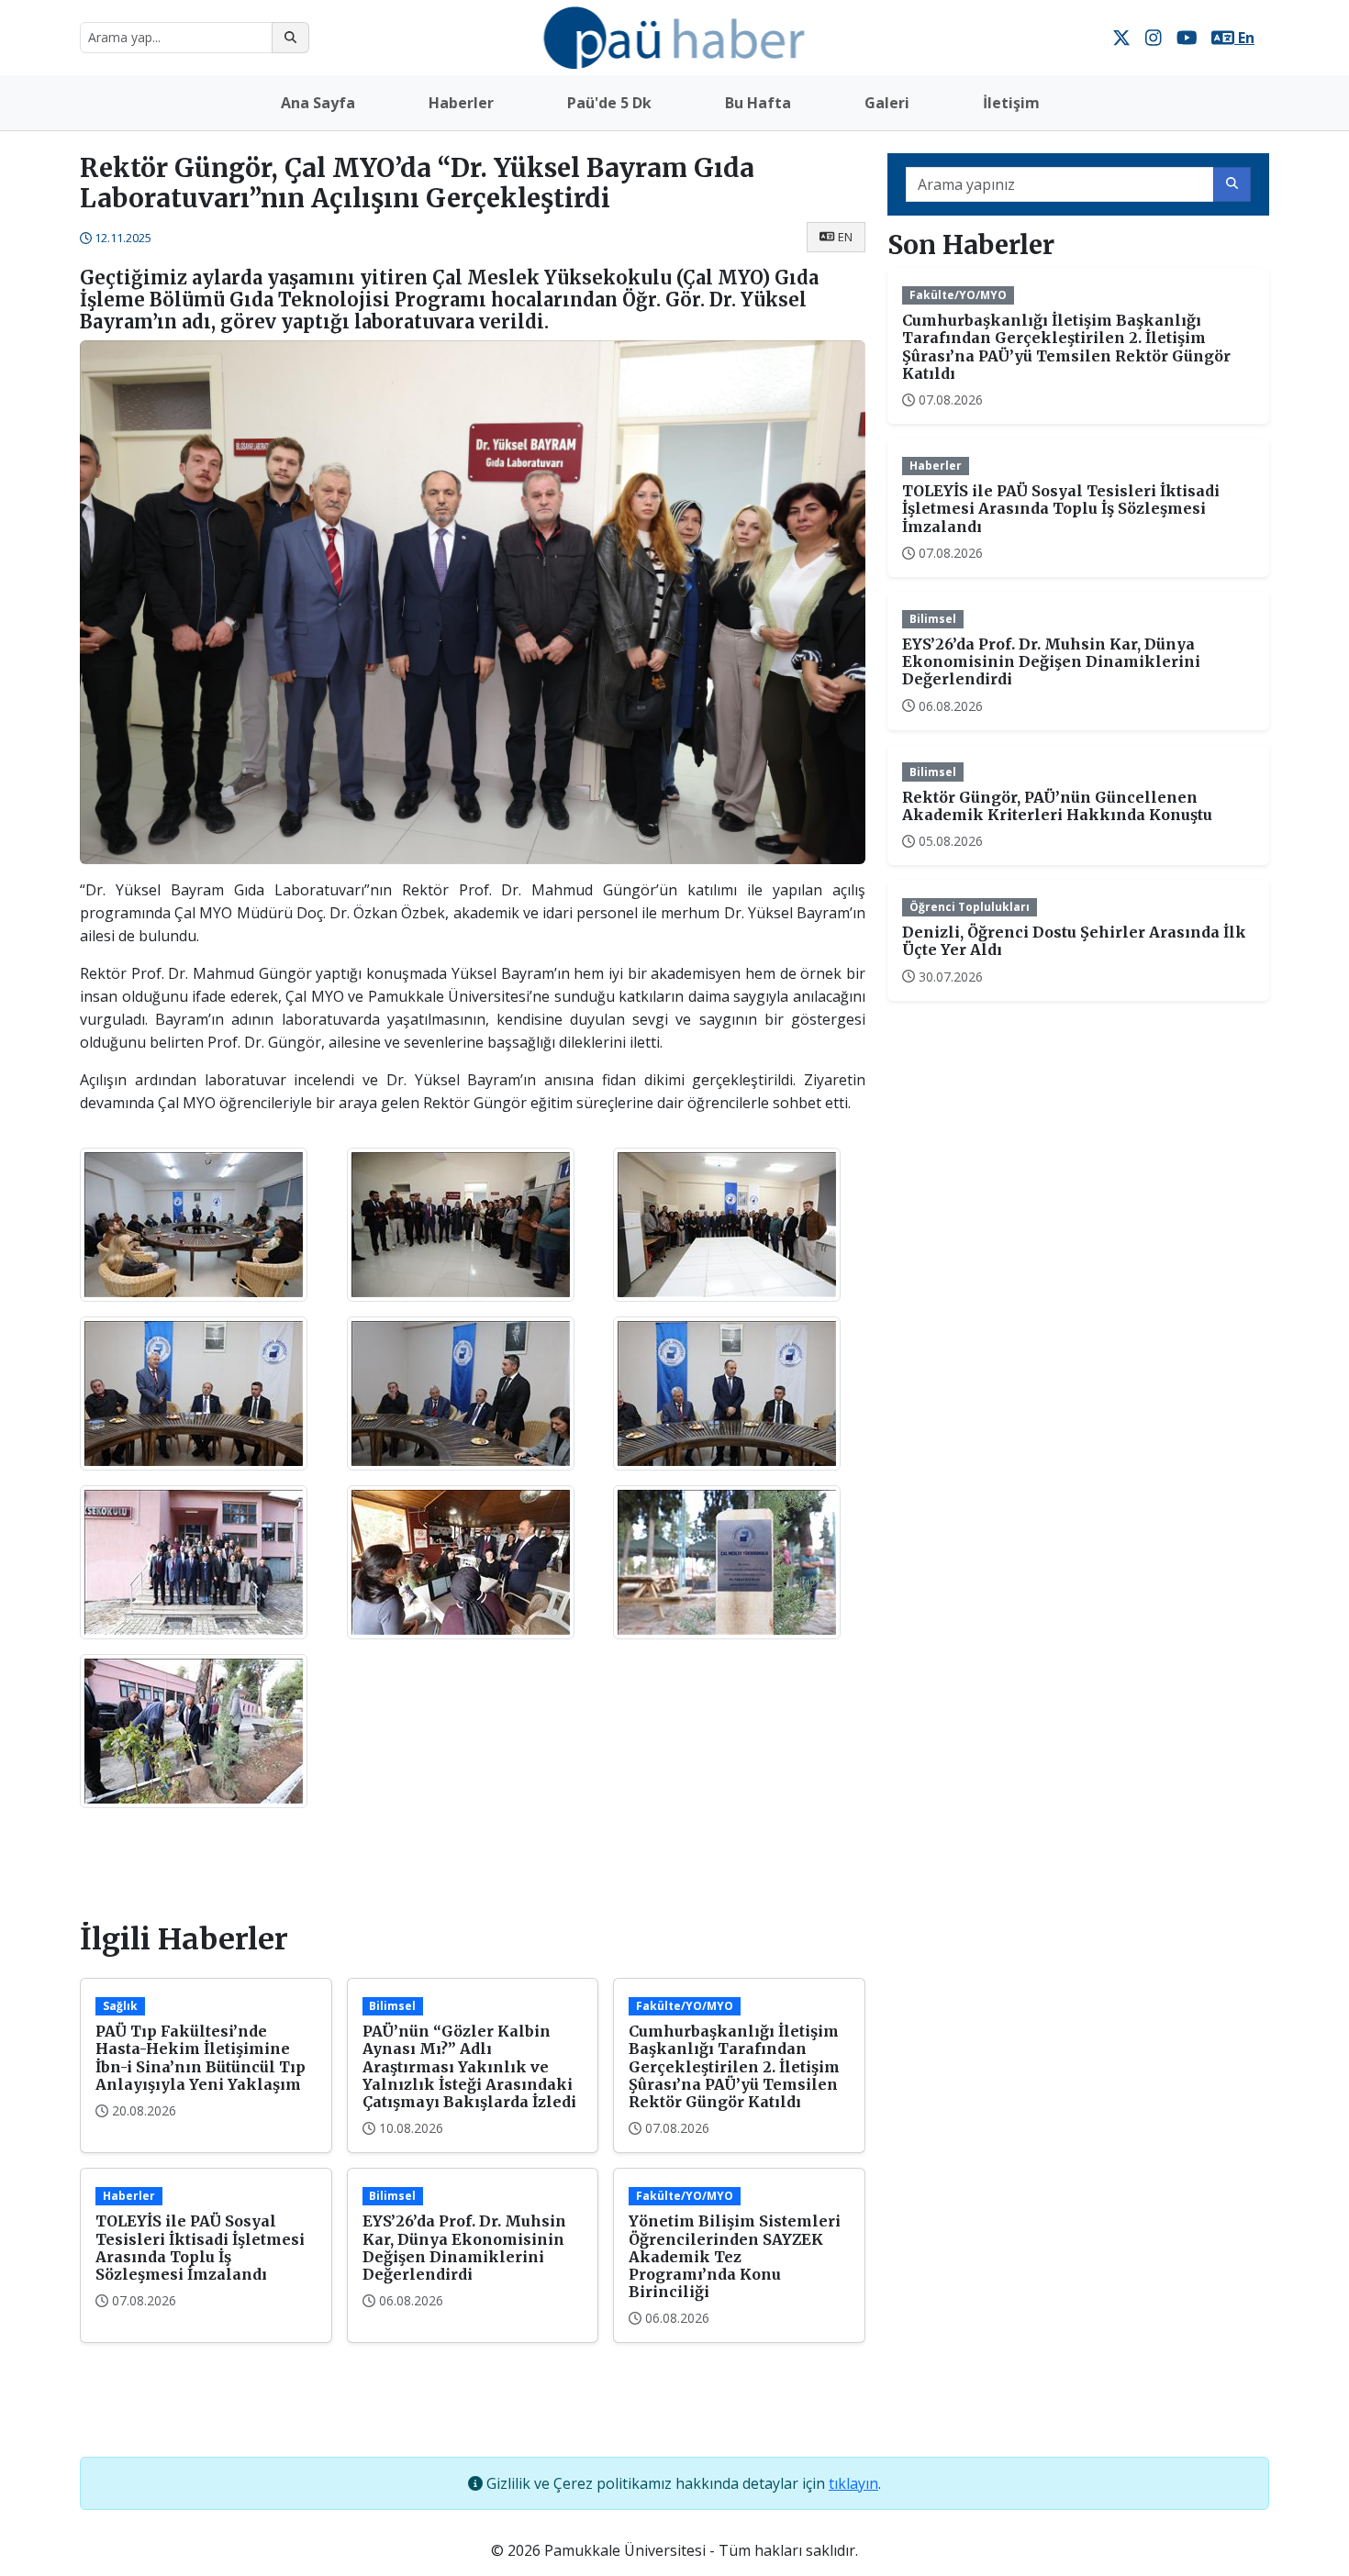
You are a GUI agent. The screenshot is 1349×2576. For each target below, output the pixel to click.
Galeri (887, 103)
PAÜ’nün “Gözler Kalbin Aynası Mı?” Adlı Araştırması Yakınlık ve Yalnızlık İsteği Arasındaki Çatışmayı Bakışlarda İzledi (469, 2066)
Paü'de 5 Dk (609, 103)
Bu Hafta (758, 103)
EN (845, 237)
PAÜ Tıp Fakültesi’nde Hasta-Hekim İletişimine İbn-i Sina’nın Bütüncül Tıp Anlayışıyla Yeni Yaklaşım (201, 2058)
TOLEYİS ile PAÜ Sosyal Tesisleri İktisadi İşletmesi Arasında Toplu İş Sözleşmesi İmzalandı (200, 2248)
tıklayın (853, 2483)
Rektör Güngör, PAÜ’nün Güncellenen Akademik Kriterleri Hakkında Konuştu (1057, 806)
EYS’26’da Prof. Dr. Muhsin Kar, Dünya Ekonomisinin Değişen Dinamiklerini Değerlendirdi (464, 2248)
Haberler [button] (461, 103)
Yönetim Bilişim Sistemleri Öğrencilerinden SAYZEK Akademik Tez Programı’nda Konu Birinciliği (735, 2256)
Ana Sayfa (318, 103)
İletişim (1011, 103)
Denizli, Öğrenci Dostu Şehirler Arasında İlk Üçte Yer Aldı (1074, 941)
